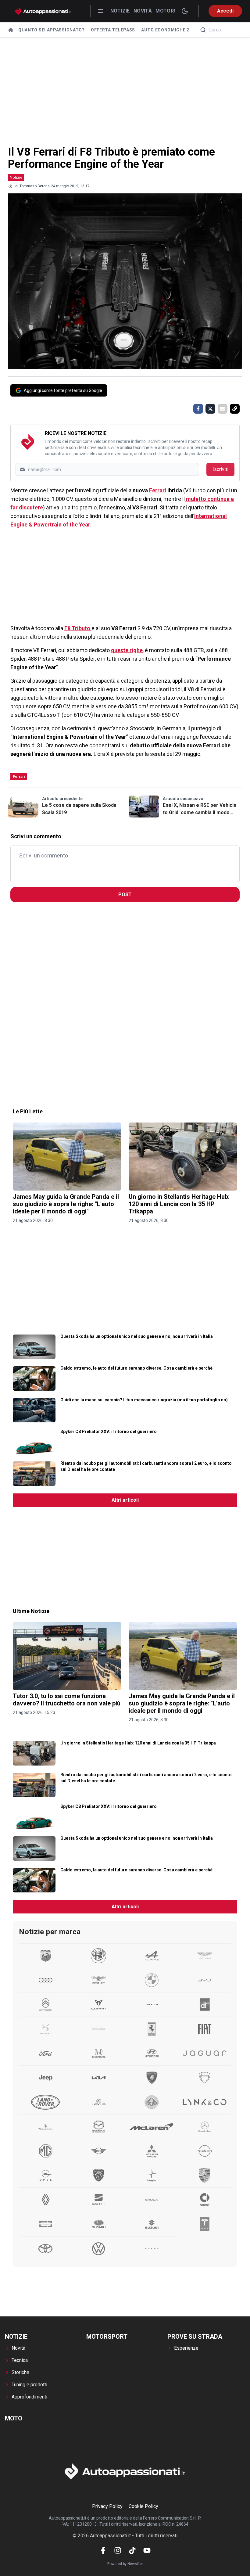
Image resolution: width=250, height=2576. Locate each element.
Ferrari (158, 490)
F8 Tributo (78, 628)
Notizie (120, 11)
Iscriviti (220, 469)
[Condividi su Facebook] (198, 409)
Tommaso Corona (35, 186)
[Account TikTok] (132, 2550)
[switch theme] (185, 11)
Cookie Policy (143, 2506)
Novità (143, 11)
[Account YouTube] (147, 2550)
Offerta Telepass (113, 30)
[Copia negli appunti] (235, 409)
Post (125, 895)
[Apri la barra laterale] (101, 11)
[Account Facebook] (103, 2550)
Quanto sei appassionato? (52, 30)
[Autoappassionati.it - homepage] (43, 11)
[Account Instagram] (118, 2550)
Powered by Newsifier (125, 2564)
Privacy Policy (107, 2506)
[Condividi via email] (223, 409)
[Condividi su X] (210, 409)
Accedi (225, 11)
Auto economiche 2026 (169, 30)
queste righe (127, 650)
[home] (11, 30)
